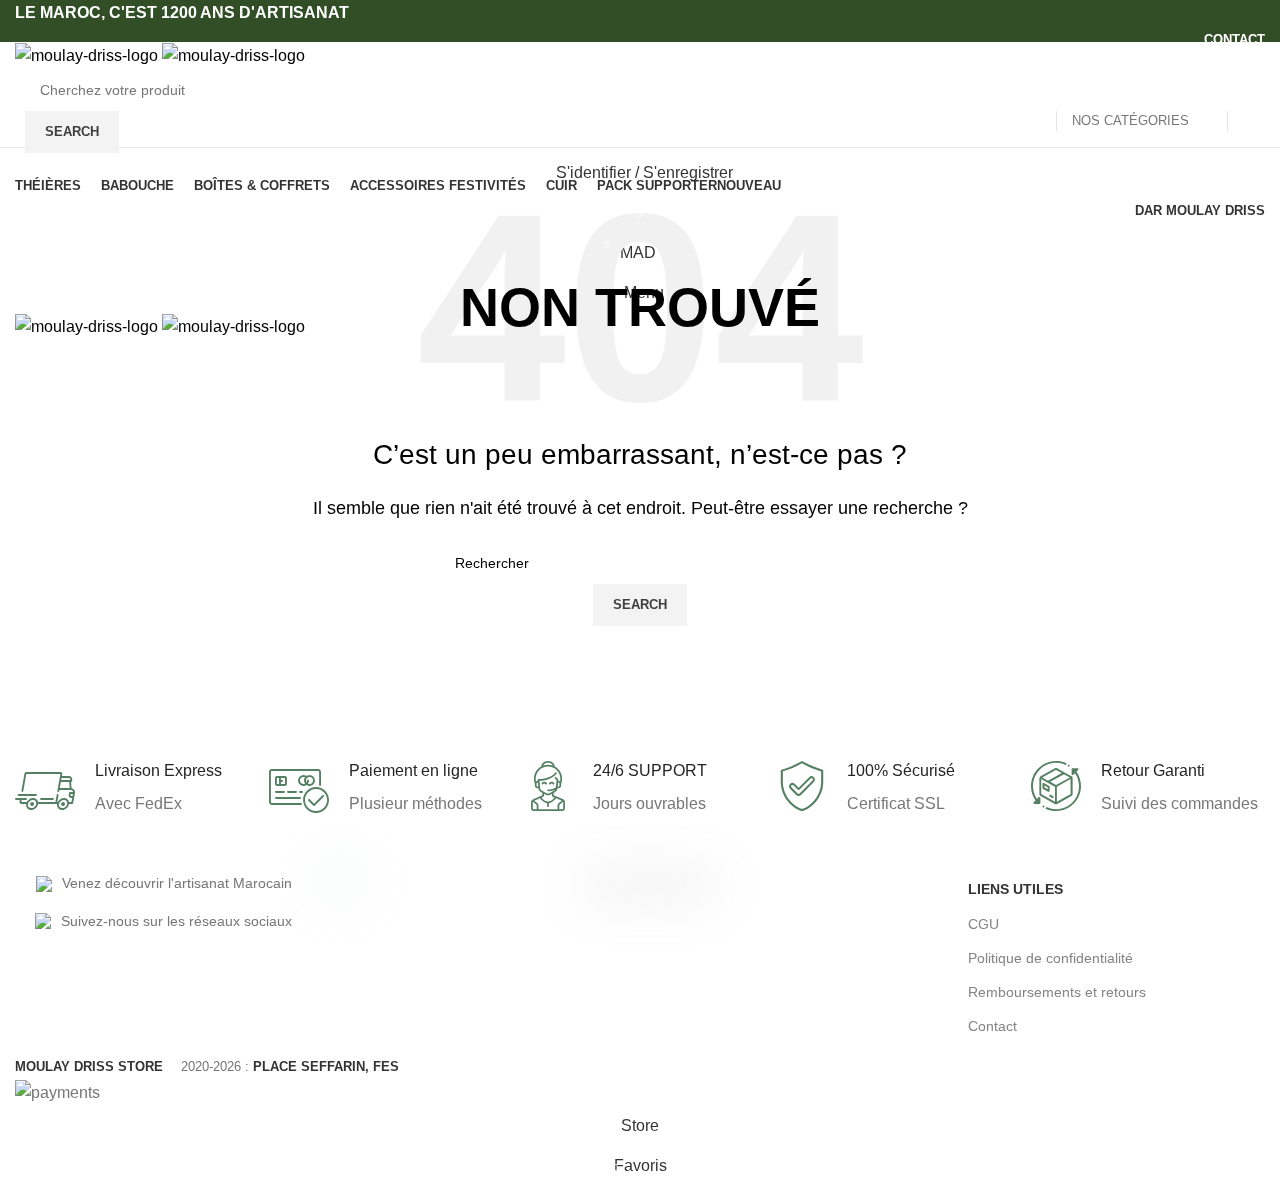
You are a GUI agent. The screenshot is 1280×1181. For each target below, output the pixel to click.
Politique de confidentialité (1050, 958)
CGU (983, 924)
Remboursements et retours (1057, 992)
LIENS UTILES (1015, 889)
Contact (992, 1026)
